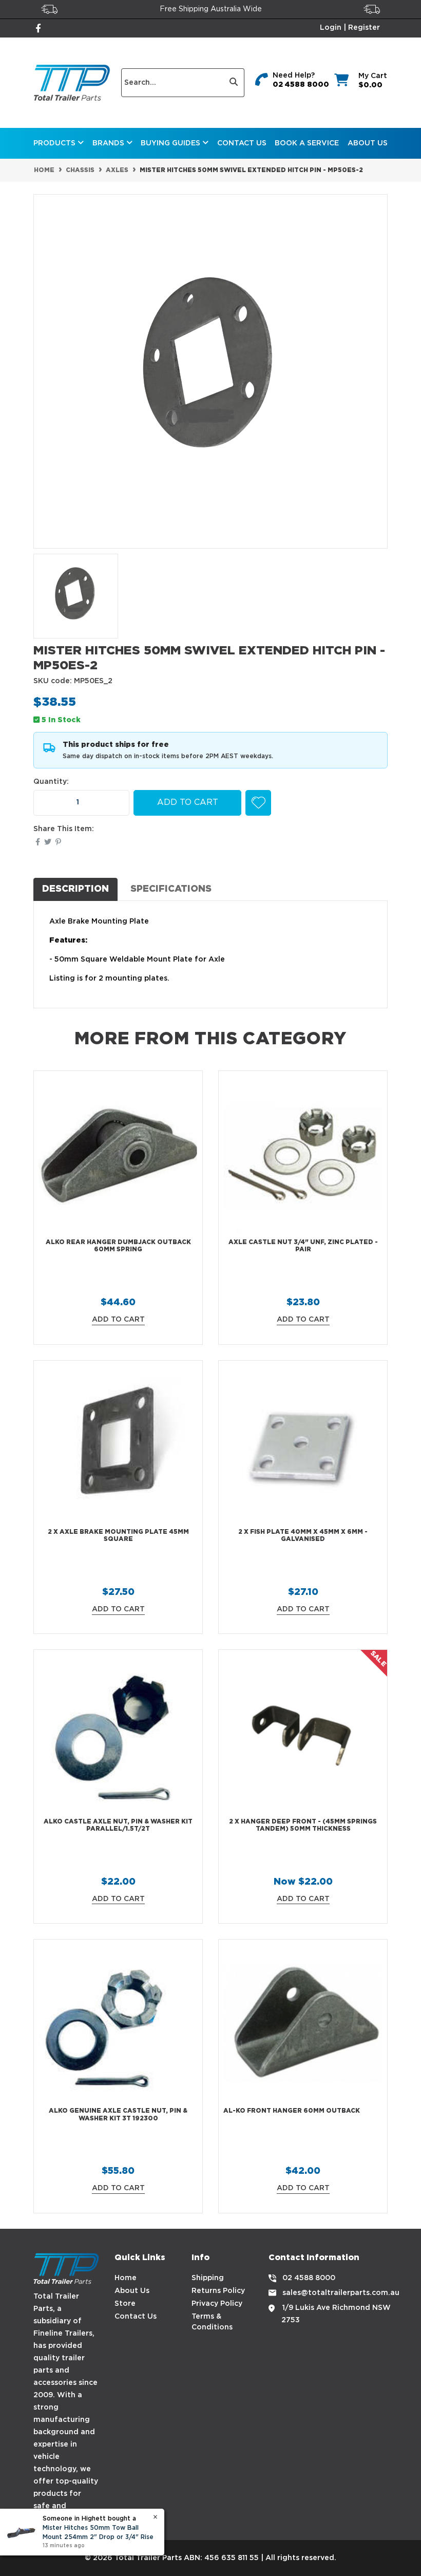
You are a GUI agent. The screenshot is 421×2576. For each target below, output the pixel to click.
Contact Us (242, 143)
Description (75, 889)
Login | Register (350, 28)
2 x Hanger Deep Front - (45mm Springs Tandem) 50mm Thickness (303, 1825)
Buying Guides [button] (171, 143)
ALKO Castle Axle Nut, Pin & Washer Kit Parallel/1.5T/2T (118, 1825)
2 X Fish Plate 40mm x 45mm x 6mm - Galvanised (303, 1536)
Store (125, 2304)
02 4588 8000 (301, 85)
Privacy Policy (217, 2304)
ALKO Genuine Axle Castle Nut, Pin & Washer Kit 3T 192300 (118, 2114)
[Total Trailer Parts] (72, 83)
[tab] (75, 889)
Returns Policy (218, 2291)
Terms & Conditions (212, 2322)
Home (126, 2278)
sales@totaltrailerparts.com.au (341, 2293)
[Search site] (234, 83)
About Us (368, 143)
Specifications (171, 889)
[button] (258, 803)
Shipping (208, 2278)
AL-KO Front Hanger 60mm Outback (292, 2111)
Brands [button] (109, 143)
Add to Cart (188, 803)
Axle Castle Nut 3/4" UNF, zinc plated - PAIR (303, 1246)
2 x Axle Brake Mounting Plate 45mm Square (118, 1536)
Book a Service (307, 143)
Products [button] (55, 143)
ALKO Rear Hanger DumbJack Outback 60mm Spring (118, 1246)
